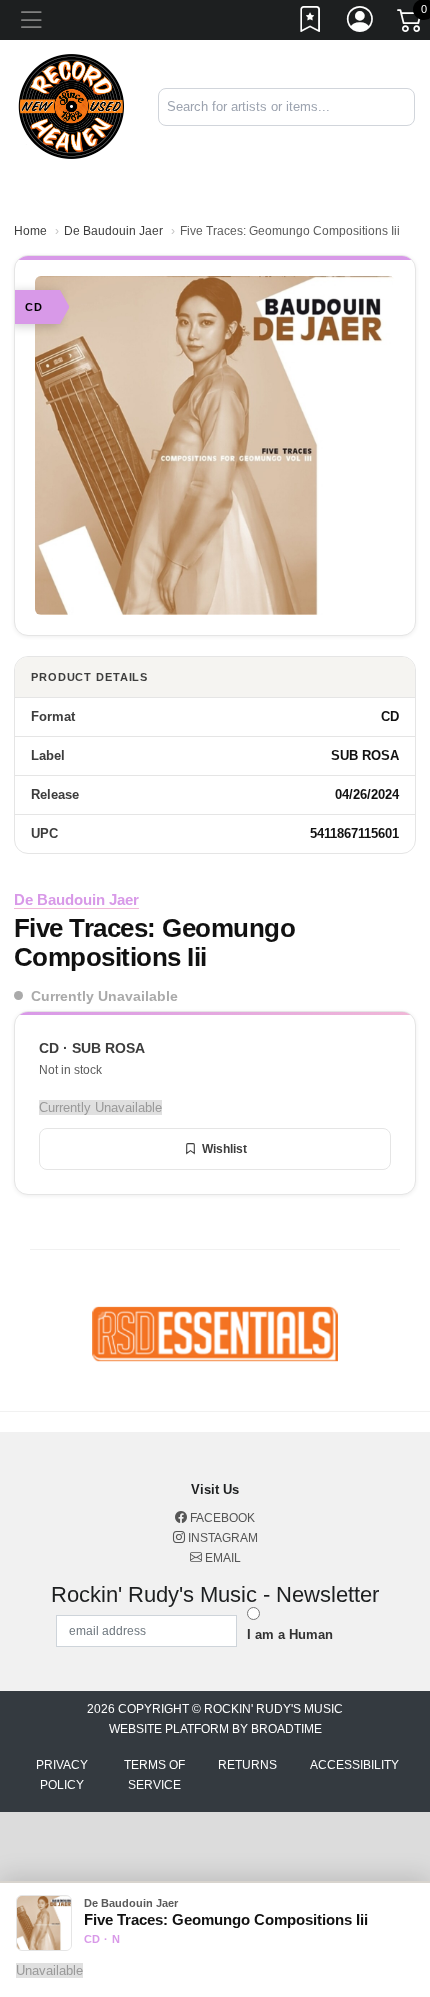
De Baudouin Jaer (113, 231)
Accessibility (354, 1765)
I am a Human (290, 1634)
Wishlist (224, 1149)
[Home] (71, 105)
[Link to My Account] (361, 23)
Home (30, 231)
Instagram (221, 1538)
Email (221, 1558)
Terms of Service (154, 1775)
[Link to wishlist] (311, 23)
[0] (411, 24)
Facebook (221, 1518)
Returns (247, 1765)
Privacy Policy (62, 1775)
